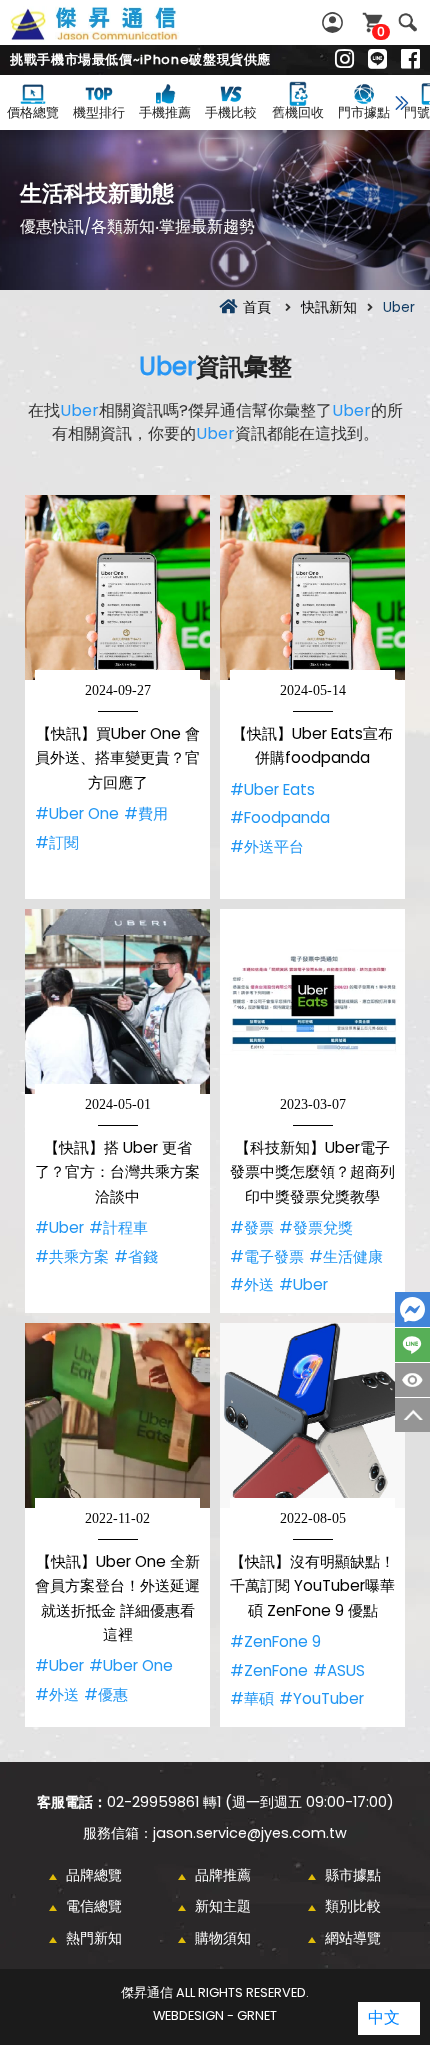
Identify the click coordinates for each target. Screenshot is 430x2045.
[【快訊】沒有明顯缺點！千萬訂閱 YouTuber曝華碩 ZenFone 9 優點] (312, 1415)
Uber (167, 366)
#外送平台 (267, 846)
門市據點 (364, 112)
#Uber (59, 1227)
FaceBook (412, 1309)
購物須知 (223, 1938)
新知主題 (223, 1906)
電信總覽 (94, 1906)
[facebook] (410, 60)
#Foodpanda (280, 817)
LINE (412, 1345)
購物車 (381, 31)
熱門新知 (94, 1938)
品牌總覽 (94, 1875)
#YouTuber (321, 1698)
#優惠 (106, 1694)
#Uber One (77, 813)
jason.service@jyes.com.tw (250, 1833)
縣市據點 (353, 1875)
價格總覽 (33, 112)
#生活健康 (346, 1256)
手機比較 (231, 112)
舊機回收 (298, 112)
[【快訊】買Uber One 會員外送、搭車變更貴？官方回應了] (117, 587)
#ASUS (339, 1670)
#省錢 (136, 1256)
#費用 (146, 813)
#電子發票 (267, 1256)
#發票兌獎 (316, 1227)
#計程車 (118, 1227)
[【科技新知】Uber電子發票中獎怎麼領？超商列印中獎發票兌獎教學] (312, 1001)
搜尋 (407, 22)
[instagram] (344, 60)
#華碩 (252, 1698)
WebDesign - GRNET (215, 2015)
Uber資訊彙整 (116, 35)
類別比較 (353, 1906)
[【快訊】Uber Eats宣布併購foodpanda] (312, 587)
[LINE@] (377, 60)
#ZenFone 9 (275, 1641)
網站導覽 (353, 1938)
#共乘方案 (72, 1256)
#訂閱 (57, 842)
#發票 (252, 1227)
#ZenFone (269, 1670)
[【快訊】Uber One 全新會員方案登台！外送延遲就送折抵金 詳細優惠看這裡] (117, 1415)
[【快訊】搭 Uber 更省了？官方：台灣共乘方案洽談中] (117, 1001)
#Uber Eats (272, 789)
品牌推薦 (223, 1875)
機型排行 (99, 112)
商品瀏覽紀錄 (412, 1380)
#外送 (252, 1284)
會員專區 (335, 22)
